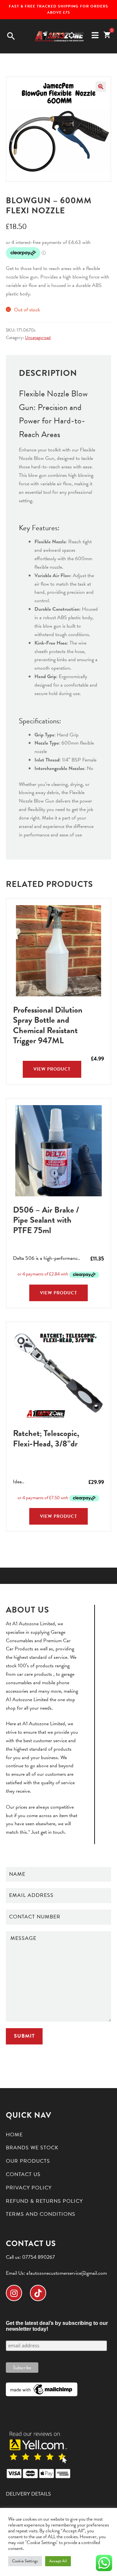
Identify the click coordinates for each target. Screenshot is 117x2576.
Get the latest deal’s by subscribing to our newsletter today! (57, 2326)
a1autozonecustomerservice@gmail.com (67, 2273)
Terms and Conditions (41, 2214)
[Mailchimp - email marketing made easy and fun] (42, 2389)
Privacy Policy (29, 2188)
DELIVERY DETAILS (28, 2494)
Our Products (28, 2161)
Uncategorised (38, 338)
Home (14, 2135)
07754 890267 (39, 2257)
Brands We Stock (32, 2148)
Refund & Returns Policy (44, 2201)
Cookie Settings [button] (25, 2561)
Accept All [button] (58, 2561)
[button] (101, 87)
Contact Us (23, 2174)
